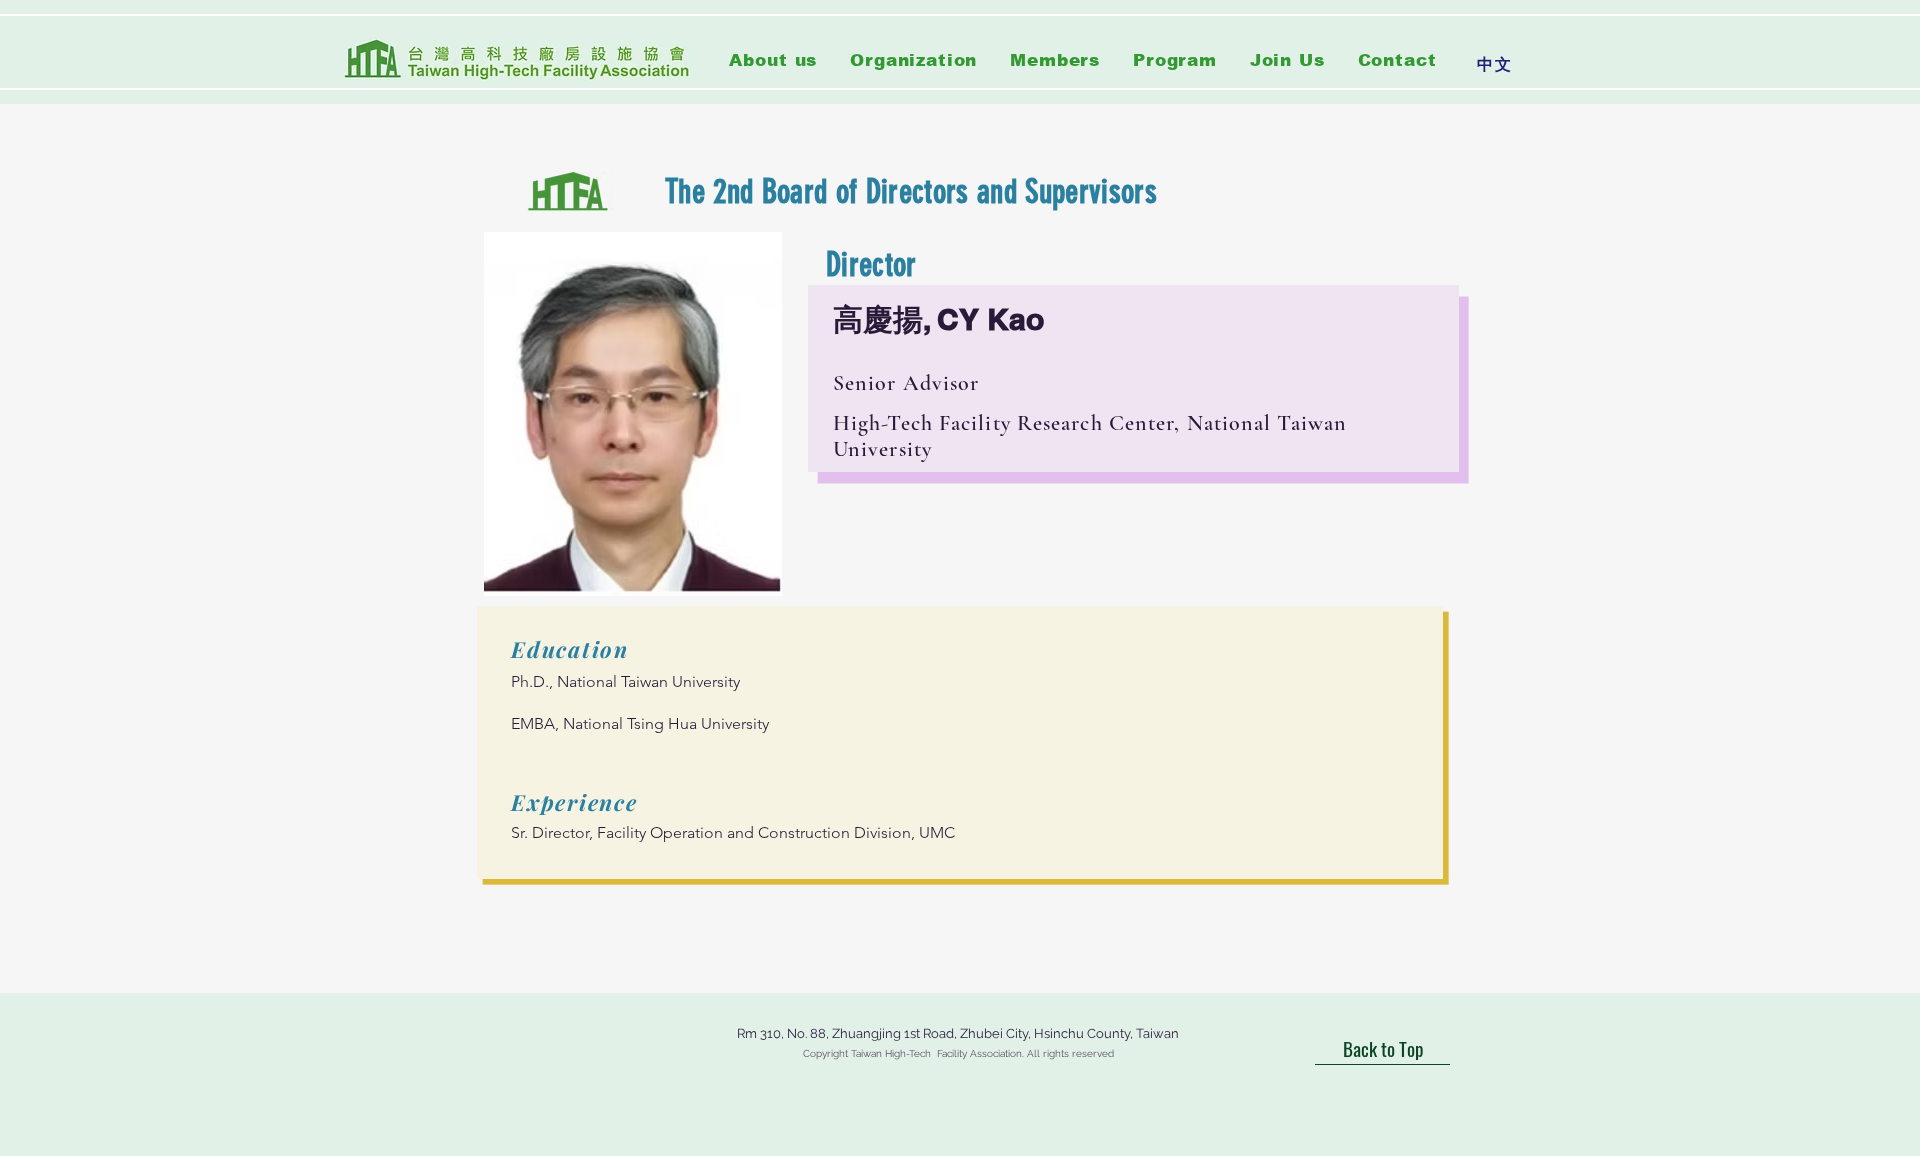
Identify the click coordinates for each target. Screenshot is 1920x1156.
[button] (914, 60)
